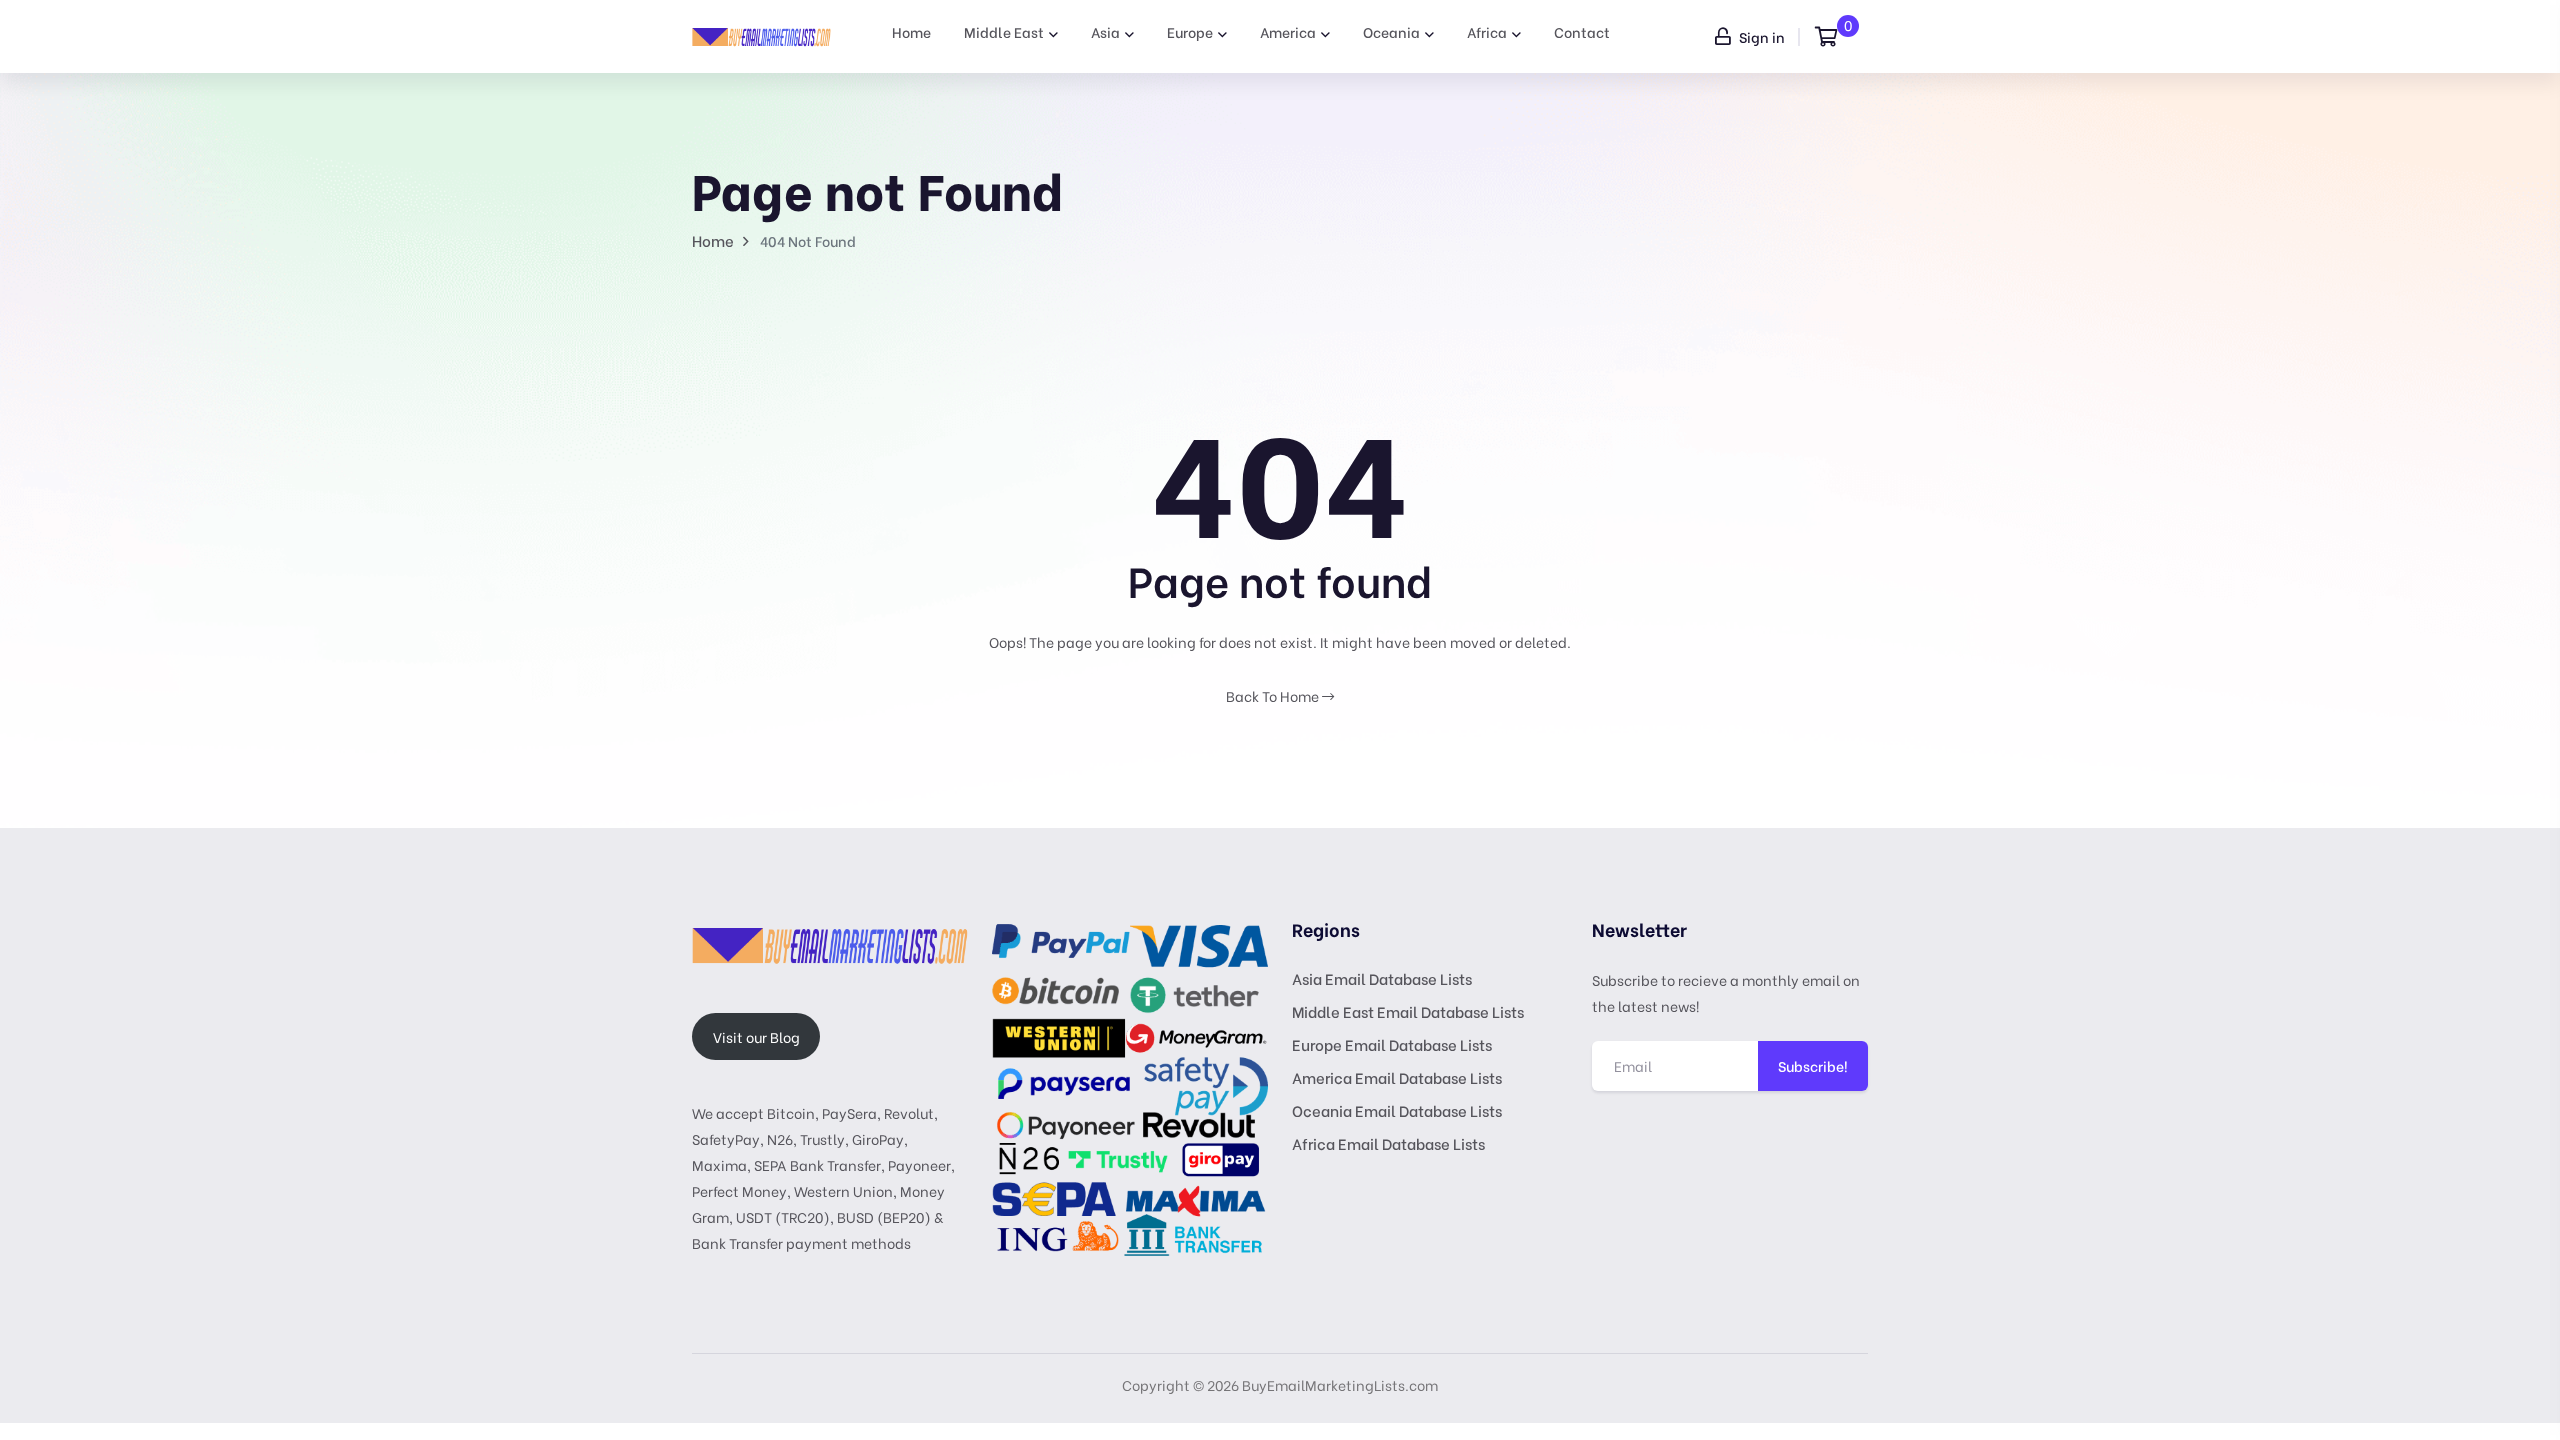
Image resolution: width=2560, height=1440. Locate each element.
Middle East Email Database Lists (1408, 1011)
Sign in (1760, 36)
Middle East (1004, 31)
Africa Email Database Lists (1388, 1143)
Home (911, 31)
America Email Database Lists (1397, 1077)
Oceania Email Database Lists (1397, 1110)
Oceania (1391, 31)
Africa (1487, 31)
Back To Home (1274, 695)
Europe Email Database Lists (1392, 1044)
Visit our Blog (756, 1036)
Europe (1190, 31)
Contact (1582, 31)
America (1288, 31)
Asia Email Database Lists (1382, 978)
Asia (1105, 31)
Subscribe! (1813, 1065)
